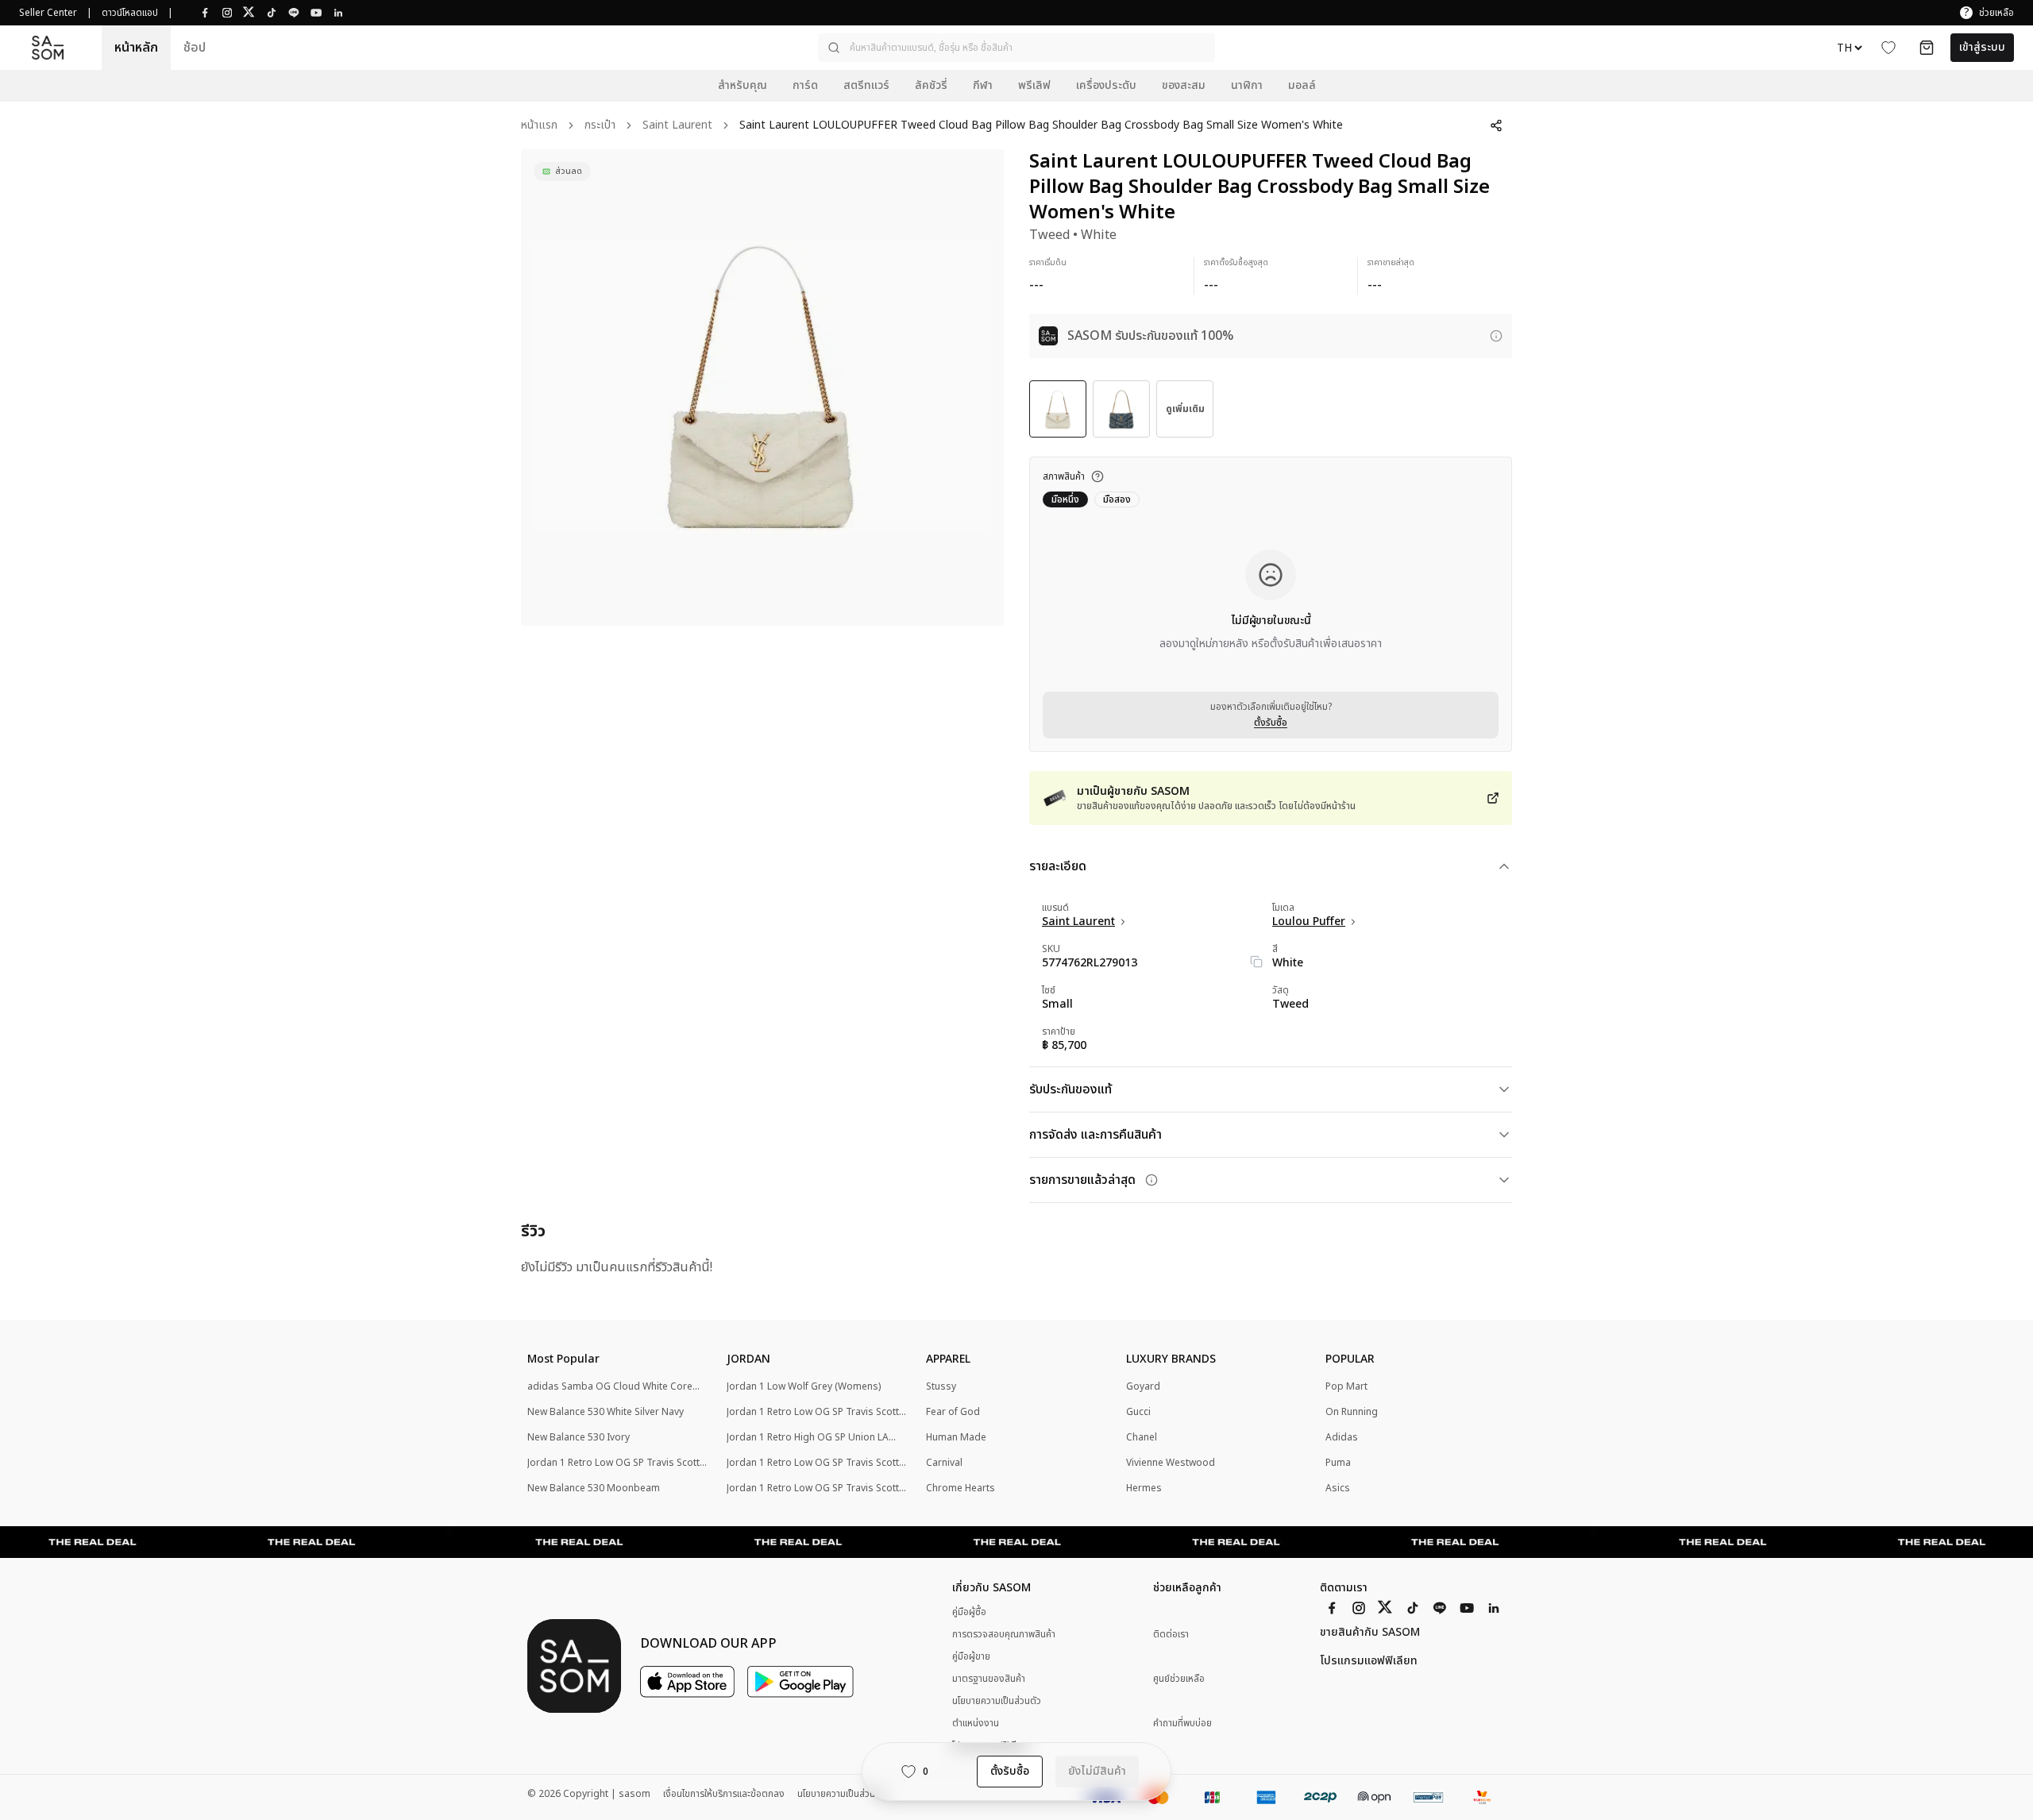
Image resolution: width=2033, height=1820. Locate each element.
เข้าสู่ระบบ (1982, 47)
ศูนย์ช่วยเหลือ (1179, 1679)
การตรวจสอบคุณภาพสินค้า (1004, 1634)
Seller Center (48, 13)
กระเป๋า (600, 126)
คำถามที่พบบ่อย (1182, 1724)
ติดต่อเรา (1171, 1635)
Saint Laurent (677, 126)
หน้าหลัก (136, 48)
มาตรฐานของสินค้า (989, 1679)
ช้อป (195, 48)
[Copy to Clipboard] (1256, 962)
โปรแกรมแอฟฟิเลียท (1369, 1661)
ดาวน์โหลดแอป (130, 13)
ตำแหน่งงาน (976, 1723)
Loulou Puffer (1309, 922)
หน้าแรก (539, 126)
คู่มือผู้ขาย (971, 1656)
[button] (1016, 48)
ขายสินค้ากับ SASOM (1370, 1633)
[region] (762, 388)
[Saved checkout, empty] (1927, 48)
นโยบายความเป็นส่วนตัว (997, 1701)
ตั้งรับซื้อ (1271, 723)
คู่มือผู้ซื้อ (969, 1612)
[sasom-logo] (48, 48)
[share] (1496, 125)
